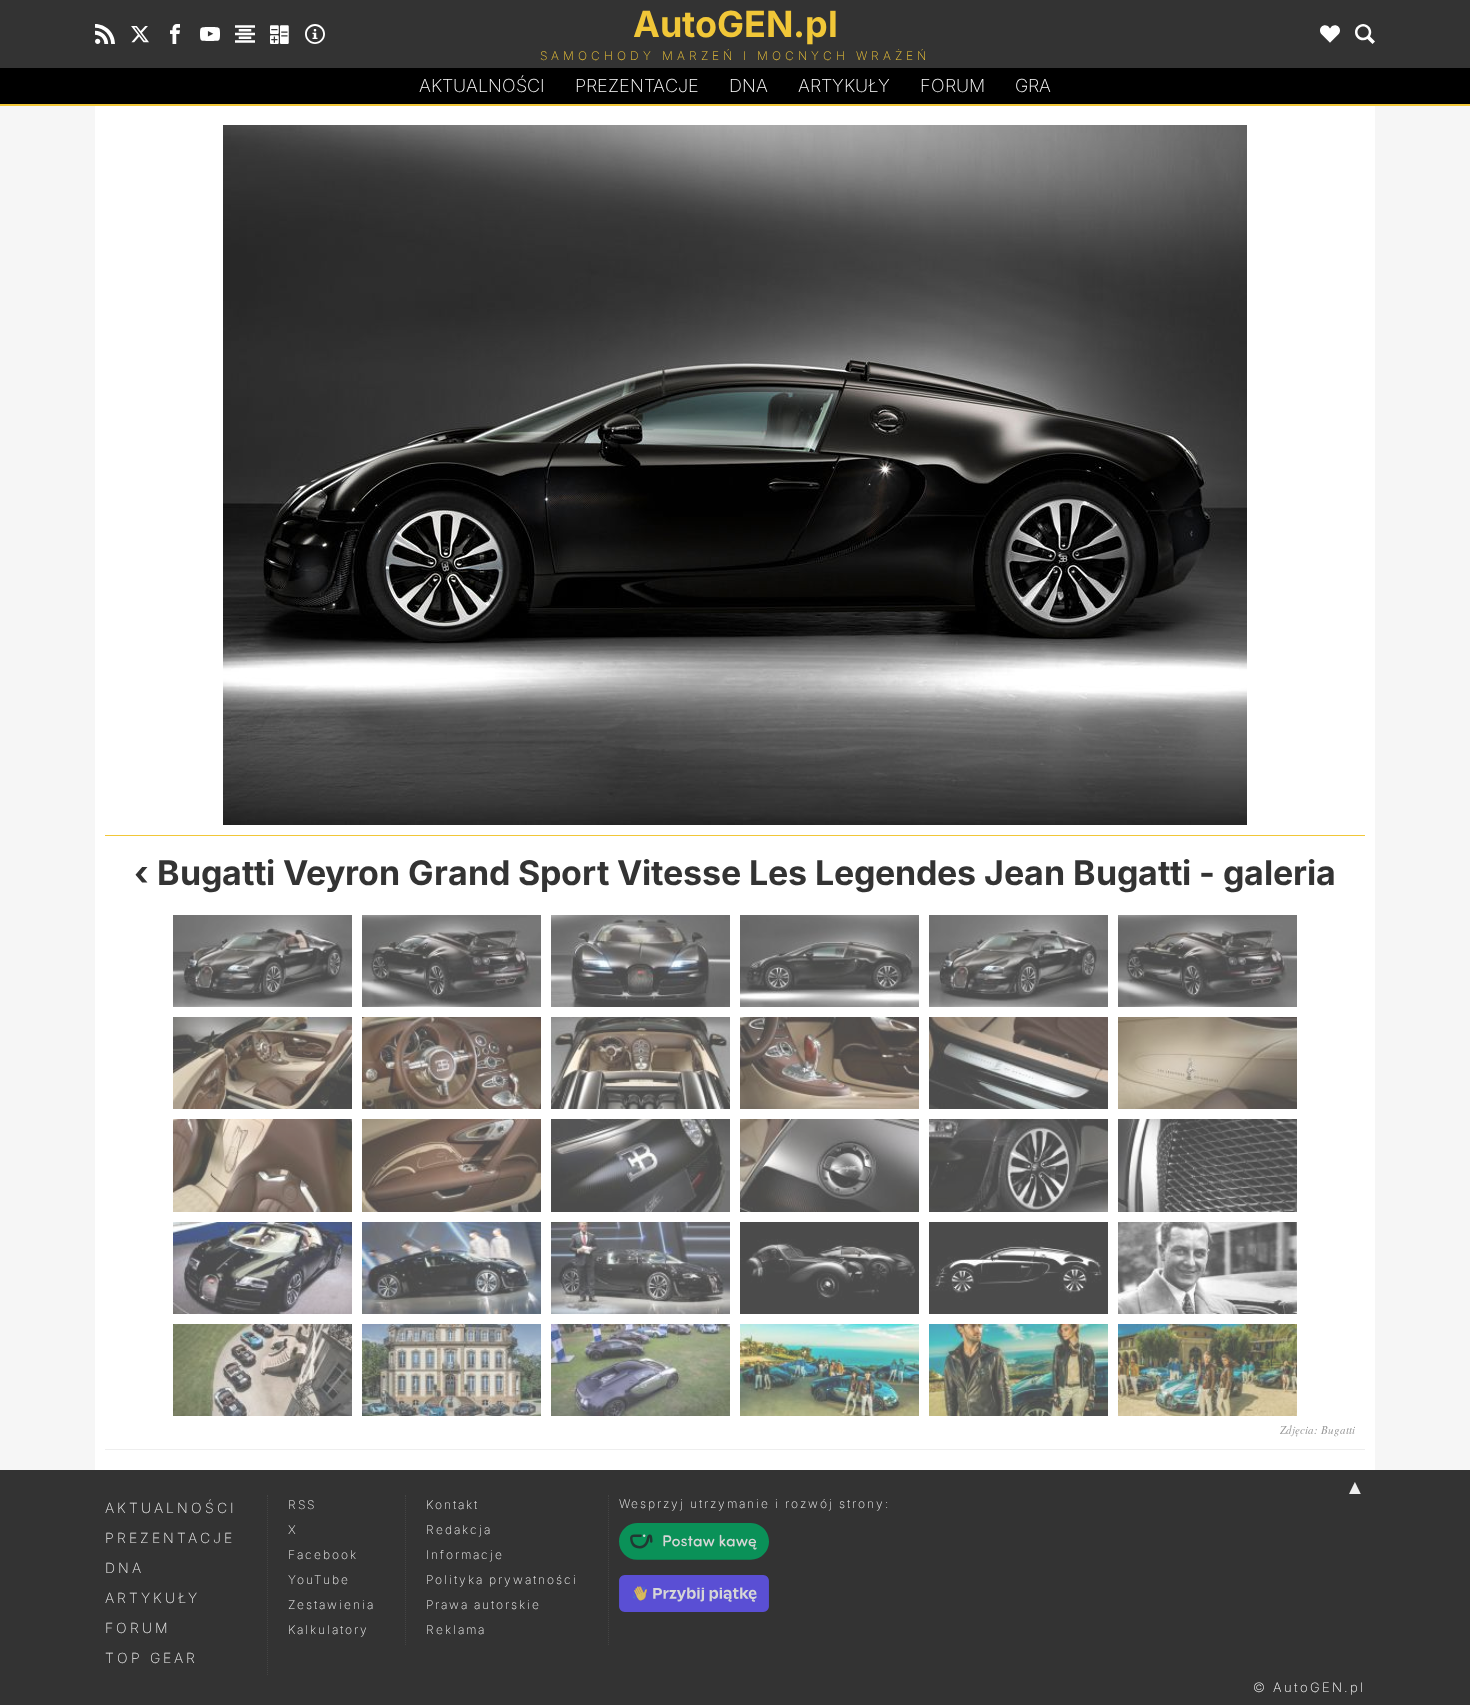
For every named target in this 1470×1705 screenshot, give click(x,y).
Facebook (323, 1554)
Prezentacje (637, 85)
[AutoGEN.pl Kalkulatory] (280, 34)
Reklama (456, 1629)
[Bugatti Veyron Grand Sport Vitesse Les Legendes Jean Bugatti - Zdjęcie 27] (640, 1370)
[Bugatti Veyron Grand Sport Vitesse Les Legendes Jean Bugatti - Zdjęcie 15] (640, 1165)
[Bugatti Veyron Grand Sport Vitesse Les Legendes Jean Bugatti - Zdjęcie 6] (1207, 961)
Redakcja (459, 1529)
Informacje (465, 1554)
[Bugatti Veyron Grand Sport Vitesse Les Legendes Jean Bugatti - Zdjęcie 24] (1207, 1268)
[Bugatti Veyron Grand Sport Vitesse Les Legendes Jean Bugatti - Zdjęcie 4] (829, 961)
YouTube (319, 1579)
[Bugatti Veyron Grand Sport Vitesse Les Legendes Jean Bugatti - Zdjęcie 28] (829, 1370)
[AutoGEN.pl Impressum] (315, 34)
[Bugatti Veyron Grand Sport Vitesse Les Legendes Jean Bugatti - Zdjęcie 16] (829, 1165)
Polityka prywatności (502, 1579)
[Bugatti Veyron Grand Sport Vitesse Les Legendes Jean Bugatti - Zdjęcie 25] (262, 1370)
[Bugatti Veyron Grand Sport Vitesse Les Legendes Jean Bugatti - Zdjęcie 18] (1207, 1165)
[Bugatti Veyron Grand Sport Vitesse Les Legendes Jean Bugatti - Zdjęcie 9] (640, 1063)
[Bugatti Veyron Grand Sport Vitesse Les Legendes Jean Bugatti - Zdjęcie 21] (640, 1268)
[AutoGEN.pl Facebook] (175, 34)
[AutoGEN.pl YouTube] (210, 34)
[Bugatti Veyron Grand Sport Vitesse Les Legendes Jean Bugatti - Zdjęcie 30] (1207, 1370)
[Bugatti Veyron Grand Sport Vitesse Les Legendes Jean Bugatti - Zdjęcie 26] (451, 1370)
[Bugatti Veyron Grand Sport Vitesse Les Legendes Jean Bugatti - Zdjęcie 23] (1018, 1268)
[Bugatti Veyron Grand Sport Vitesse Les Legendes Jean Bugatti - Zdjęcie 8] (451, 1063)
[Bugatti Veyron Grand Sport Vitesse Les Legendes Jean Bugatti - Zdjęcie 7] (262, 1063)
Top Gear (151, 1657)
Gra (1033, 85)
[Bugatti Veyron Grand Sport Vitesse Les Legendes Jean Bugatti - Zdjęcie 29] (1018, 1370)
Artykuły (844, 85)
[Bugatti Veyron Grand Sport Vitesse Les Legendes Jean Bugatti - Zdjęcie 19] (262, 1268)
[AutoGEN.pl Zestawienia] (245, 34)
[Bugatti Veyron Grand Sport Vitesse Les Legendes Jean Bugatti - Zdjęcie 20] (451, 1268)
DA (748, 85)
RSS (302, 1504)
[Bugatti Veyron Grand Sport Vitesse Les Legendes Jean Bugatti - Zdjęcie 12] (1207, 1063)
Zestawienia (331, 1604)
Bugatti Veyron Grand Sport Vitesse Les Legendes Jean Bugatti (674, 872)
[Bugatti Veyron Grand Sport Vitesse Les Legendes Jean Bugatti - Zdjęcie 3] (420, 475)
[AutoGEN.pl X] (140, 34)
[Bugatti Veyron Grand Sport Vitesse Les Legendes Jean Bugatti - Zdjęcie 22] (829, 1268)
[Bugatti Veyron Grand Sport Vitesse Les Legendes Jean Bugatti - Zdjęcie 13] (262, 1165)
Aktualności (482, 85)
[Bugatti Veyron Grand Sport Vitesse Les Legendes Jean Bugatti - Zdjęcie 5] (1050, 475)
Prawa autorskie (483, 1604)
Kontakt (452, 1504)
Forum (952, 85)
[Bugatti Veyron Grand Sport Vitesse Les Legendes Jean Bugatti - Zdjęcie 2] (451, 961)
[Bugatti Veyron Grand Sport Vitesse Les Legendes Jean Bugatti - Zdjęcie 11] (1018, 1063)
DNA (124, 1567)
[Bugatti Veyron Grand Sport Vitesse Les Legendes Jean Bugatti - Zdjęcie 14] (451, 1165)
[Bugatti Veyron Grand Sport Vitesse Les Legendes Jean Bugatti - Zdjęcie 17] (1018, 1165)
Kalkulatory (328, 1629)
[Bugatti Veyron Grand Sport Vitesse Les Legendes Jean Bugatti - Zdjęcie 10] (829, 1063)
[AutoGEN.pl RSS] (105, 34)
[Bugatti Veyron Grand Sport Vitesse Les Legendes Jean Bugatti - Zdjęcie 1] (262, 961)
